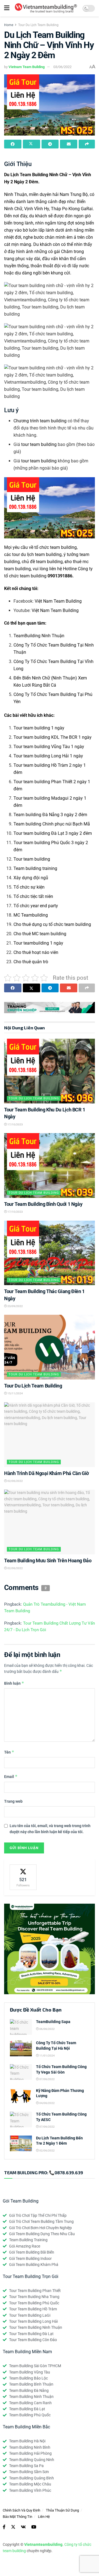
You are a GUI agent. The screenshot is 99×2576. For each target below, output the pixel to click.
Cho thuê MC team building (40, 934)
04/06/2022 (47, 2103)
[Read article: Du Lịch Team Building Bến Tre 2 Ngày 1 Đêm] (21, 2143)
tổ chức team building (56, 547)
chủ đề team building (42, 562)
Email (11, 1776)
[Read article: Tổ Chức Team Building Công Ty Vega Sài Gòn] (21, 2072)
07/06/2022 (47, 2079)
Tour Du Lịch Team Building (38, 25)
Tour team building (32, 859)
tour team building (39, 444)
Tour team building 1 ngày (39, 728)
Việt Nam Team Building (58, 601)
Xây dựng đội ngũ (31, 878)
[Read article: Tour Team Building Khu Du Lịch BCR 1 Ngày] (50, 1071)
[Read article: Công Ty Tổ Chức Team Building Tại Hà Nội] (21, 2048)
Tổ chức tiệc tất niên (33, 896)
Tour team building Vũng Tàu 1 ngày (49, 747)
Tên (9, 1752)
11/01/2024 (47, 2056)
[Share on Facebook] (13, 144)
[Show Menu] (7, 8)
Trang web (13, 1801)
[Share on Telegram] (50, 144)
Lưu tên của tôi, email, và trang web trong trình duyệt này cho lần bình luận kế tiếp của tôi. (50, 1829)
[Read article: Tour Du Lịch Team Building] (50, 1347)
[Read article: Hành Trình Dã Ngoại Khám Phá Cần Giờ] (50, 1435)
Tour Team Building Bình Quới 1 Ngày (43, 1204)
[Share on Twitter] (31, 144)
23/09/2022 (15, 1306)
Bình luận (14, 1683)
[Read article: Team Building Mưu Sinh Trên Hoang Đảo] (50, 1522)
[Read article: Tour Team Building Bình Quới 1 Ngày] (50, 1165)
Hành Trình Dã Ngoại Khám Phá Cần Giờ (46, 1473)
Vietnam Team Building (27, 67)
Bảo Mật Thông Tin (17, 2517)
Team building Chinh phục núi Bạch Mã (52, 824)
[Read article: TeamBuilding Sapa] (21, 2027)
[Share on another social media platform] (87, 144)
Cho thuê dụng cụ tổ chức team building (52, 924)
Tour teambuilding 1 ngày (38, 943)
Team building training (35, 868)
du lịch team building (41, 554)
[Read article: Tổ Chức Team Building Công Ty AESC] (21, 2119)
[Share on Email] (69, 144)
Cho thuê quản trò (31, 962)
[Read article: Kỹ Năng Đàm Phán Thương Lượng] (21, 2096)
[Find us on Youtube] (34, 2527)
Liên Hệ (44, 2517)
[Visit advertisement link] (50, 1008)
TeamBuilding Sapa (53, 2022)
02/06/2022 (15, 1481)
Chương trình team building (40, 421)
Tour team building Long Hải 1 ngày (48, 756)
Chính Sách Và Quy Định (21, 2510)
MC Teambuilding (31, 915)
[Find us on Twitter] (13, 2527)
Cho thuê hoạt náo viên (36, 952)
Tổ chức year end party (36, 906)
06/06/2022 (47, 2029)
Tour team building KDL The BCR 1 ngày (53, 737)
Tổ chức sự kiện (29, 887)
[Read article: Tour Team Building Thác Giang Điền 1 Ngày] (50, 1253)
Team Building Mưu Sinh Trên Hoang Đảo (48, 1561)
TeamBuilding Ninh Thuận (39, 636)
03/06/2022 (62, 67)
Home (9, 25)
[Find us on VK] (23, 2527)
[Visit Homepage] (46, 8)
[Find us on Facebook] (4, 2527)
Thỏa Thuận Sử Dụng (62, 2510)
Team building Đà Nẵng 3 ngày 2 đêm (50, 815)
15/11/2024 (15, 1393)
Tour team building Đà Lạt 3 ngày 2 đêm (53, 833)
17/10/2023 (15, 1124)
